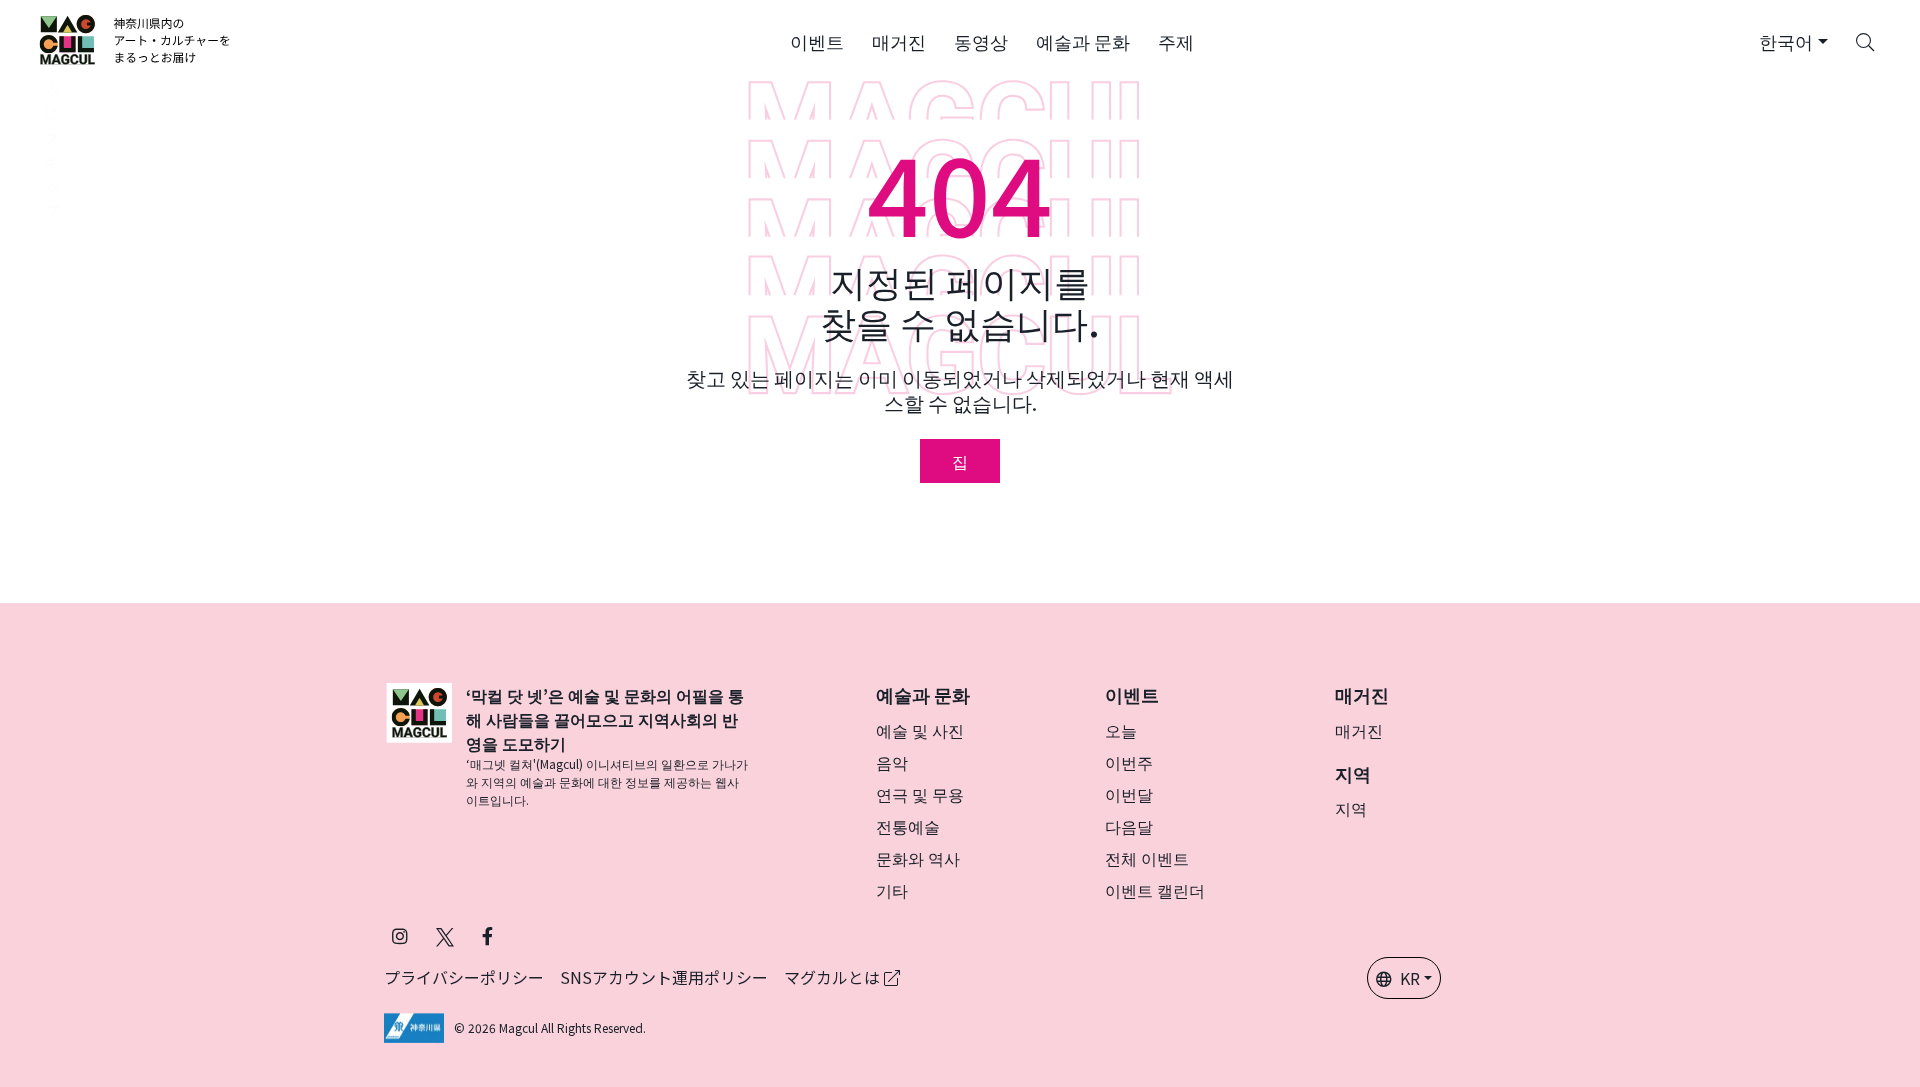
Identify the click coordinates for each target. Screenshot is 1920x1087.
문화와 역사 (918, 858)
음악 (892, 762)
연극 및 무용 (920, 794)
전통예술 (908, 826)
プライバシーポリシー (464, 977)
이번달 (1129, 794)
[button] (817, 40)
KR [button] (1410, 978)
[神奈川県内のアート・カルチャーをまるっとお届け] (135, 40)
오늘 (1121, 730)
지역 (1351, 808)
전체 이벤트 (1147, 858)
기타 (892, 890)
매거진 (1359, 730)
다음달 (1129, 826)
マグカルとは (834, 977)
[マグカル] (419, 746)
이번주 (1129, 762)
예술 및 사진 (920, 730)
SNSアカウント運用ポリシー (664, 977)
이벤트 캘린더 (1155, 890)
